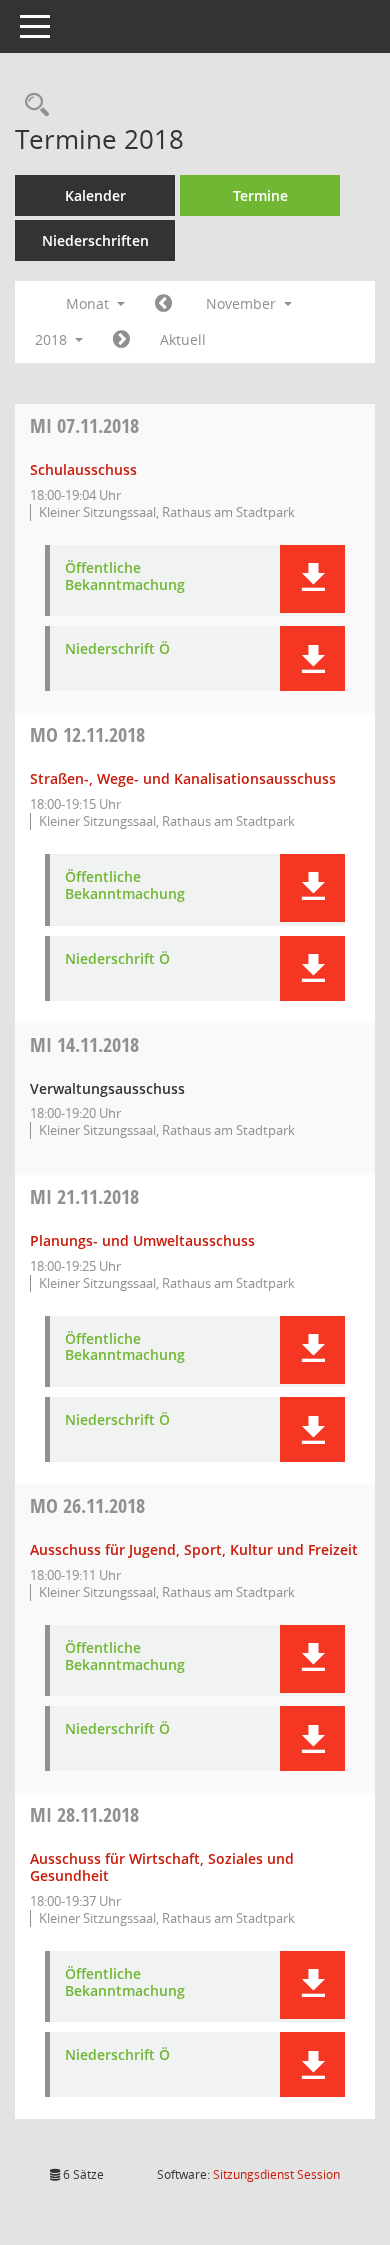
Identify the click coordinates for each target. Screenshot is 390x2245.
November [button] (243, 303)
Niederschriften (95, 240)
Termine (260, 195)
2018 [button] (53, 339)
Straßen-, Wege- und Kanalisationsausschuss (183, 778)
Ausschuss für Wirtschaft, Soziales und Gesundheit (162, 1867)
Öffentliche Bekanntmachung (125, 577)
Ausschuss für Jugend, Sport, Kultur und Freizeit (194, 1549)
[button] (312, 579)
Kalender (95, 195)
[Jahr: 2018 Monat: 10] (163, 304)
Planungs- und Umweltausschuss (142, 1240)
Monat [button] (89, 303)
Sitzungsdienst (276, 2174)
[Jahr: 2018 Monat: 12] (121, 340)
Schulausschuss (83, 469)
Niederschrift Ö (117, 649)
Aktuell (183, 339)
